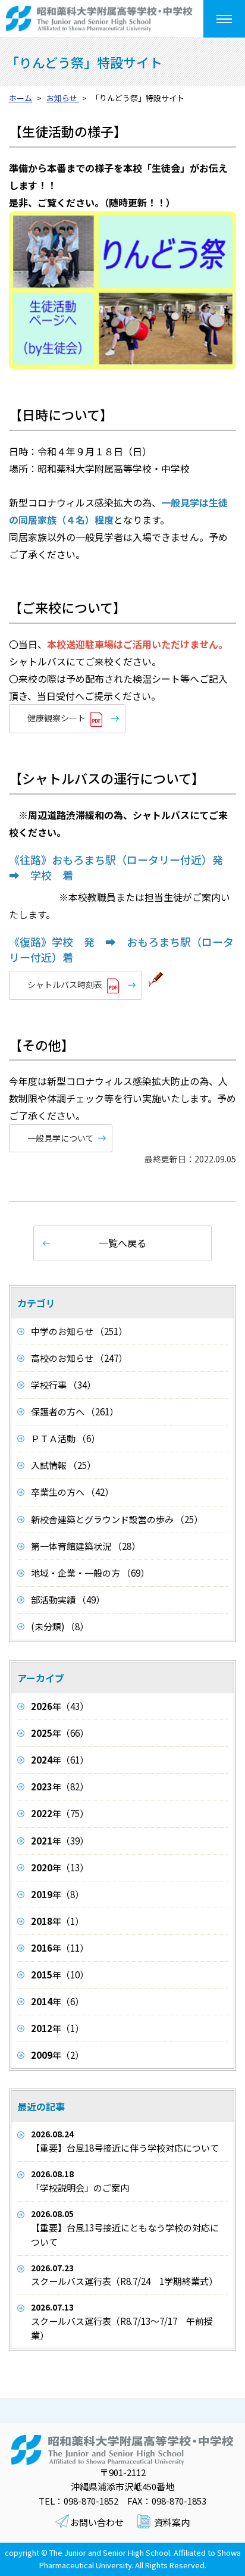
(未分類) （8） (60, 1626)
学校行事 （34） (63, 1385)
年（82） (60, 1786)
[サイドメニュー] (224, 19)
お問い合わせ (97, 2522)
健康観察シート (56, 718)
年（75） (60, 1813)
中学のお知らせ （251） (79, 1331)
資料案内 (172, 2522)
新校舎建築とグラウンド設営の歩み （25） (117, 1519)
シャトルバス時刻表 (65, 984)
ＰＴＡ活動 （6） (65, 1438)
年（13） (60, 1867)
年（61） (60, 1760)
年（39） (60, 1841)
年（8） (57, 1894)
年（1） (57, 1921)
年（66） (60, 1733)
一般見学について (61, 1138)
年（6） (57, 2001)
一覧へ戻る (122, 1243)
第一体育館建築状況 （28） (86, 1546)
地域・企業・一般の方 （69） (90, 1573)
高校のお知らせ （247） (79, 1358)
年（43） (60, 1706)
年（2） (57, 2055)
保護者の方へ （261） (75, 1412)
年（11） (60, 1948)
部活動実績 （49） (68, 1600)
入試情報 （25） (63, 1465)
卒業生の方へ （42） (72, 1492)
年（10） (60, 1975)
